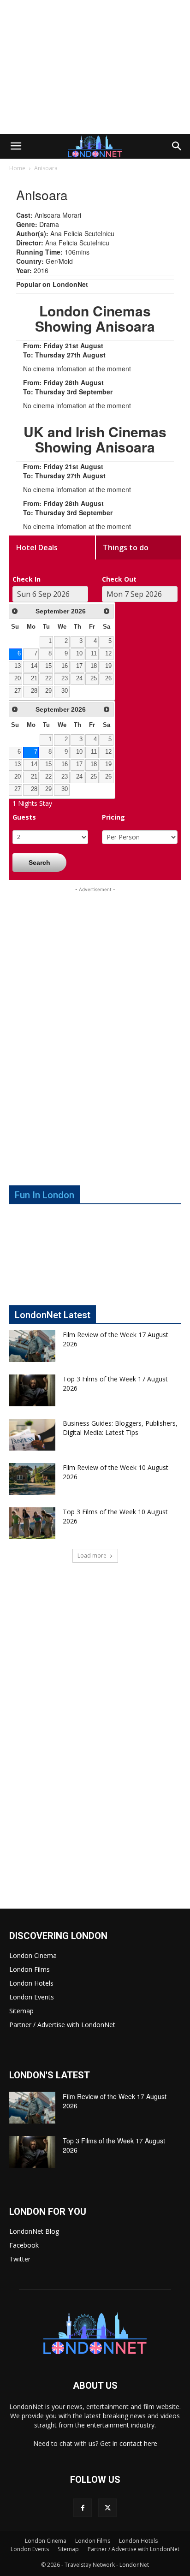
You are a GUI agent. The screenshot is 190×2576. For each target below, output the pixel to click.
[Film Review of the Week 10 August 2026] (32, 1479)
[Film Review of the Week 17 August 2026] (32, 1346)
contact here (138, 2443)
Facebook (24, 2245)
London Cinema (33, 1955)
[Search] (177, 146)
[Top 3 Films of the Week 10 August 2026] (32, 1523)
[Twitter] (107, 2508)
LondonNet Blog (34, 2231)
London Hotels (31, 1983)
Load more (92, 1556)
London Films (30, 1969)
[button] (16, 146)
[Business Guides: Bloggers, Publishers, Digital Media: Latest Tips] (32, 1435)
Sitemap (21, 2011)
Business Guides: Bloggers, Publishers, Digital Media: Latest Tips (120, 1428)
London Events (32, 1997)
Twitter (20, 2259)
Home (17, 168)
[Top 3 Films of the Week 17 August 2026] (32, 1390)
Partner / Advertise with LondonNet (62, 2025)
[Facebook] (83, 2508)
